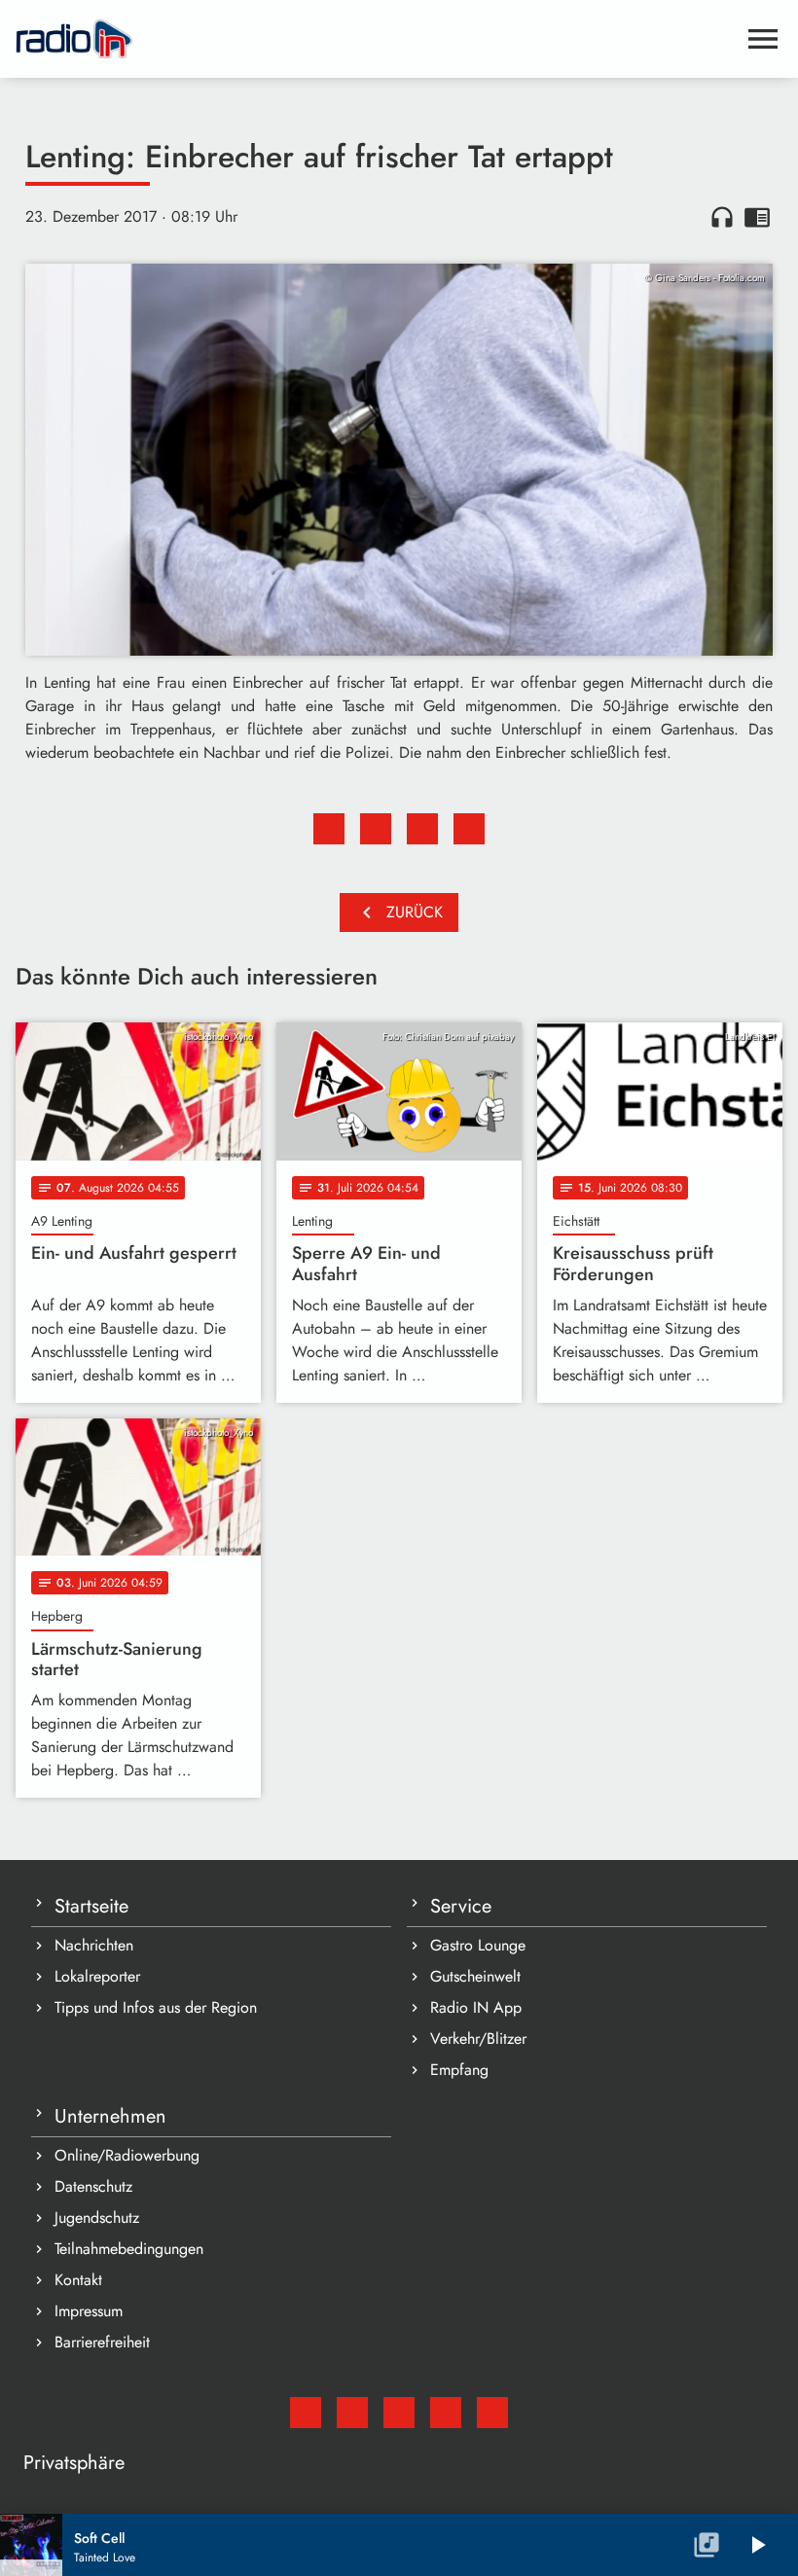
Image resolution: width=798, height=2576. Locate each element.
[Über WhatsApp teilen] (422, 829)
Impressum (89, 2311)
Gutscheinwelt (475, 1976)
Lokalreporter (97, 1976)
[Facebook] (352, 2413)
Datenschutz (93, 2186)
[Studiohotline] (492, 2413)
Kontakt (78, 2280)
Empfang (459, 2070)
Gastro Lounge (478, 1945)
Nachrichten (94, 1945)
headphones (722, 217)
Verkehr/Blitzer (478, 2039)
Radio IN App (476, 2007)
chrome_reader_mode (757, 217)
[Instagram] (399, 2413)
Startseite (91, 1906)
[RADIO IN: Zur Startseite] (376, 39)
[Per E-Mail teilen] (469, 829)
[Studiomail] (306, 2413)
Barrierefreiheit (102, 2342)
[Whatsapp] (446, 2413)
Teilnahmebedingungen (129, 2249)
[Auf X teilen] (376, 829)
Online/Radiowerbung (127, 2155)
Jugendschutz (97, 2218)
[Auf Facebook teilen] (329, 829)
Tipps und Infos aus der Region (156, 2007)
